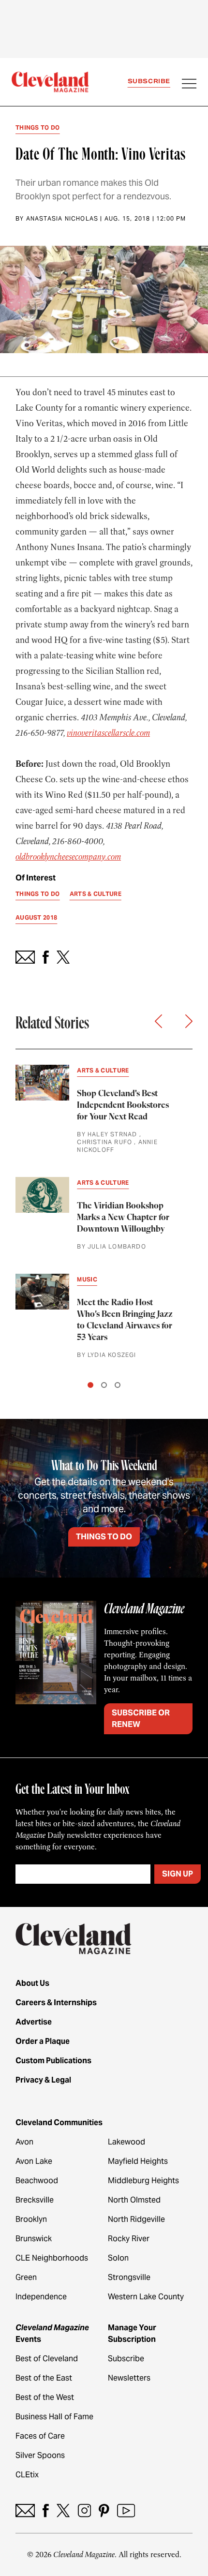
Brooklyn (31, 2219)
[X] (63, 2510)
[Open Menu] (189, 85)
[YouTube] (126, 2510)
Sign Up (178, 1874)
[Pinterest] (104, 2510)
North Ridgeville (136, 2219)
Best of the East (44, 2378)
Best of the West (45, 2397)
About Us (32, 1983)
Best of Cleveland (47, 2359)
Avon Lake (34, 2161)
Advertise (34, 2022)
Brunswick (34, 2239)
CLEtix (27, 2475)
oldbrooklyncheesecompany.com (68, 857)
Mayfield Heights (138, 2161)
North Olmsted (134, 2200)
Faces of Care (40, 2436)
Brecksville (35, 2200)
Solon (118, 2258)
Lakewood (126, 2142)
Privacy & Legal (43, 2080)
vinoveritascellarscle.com (108, 733)
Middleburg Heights (143, 2181)
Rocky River (129, 2239)
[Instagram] (84, 2510)
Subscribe (149, 81)
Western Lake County (146, 2297)
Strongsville (129, 2277)
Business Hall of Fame (54, 2417)
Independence (41, 2297)
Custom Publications (53, 2061)
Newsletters (129, 2378)
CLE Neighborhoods (52, 2258)
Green (26, 2277)
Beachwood (37, 2181)
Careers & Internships (56, 2003)
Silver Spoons (40, 2455)
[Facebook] (46, 2510)
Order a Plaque (43, 2041)
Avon (24, 2142)
